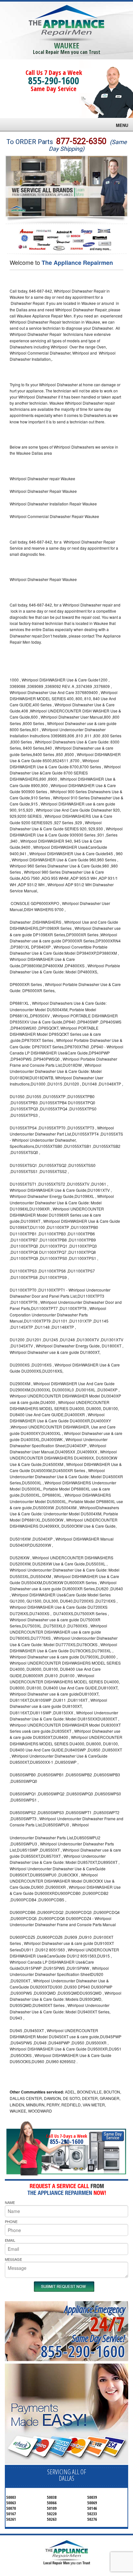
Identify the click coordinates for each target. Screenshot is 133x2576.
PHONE (11, 2221)
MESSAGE (13, 2259)
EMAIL (10, 2240)
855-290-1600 (54, 81)
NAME (10, 2202)
